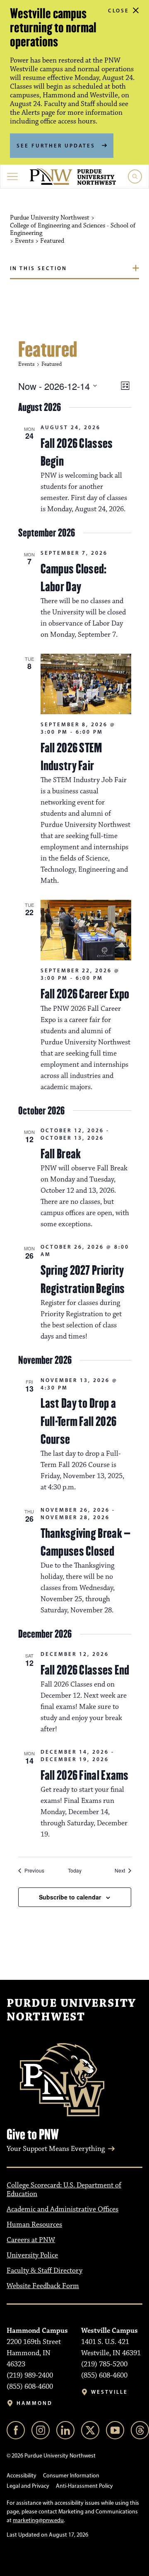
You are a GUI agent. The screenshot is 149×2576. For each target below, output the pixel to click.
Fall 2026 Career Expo (85, 994)
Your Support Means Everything (56, 2149)
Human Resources (34, 2225)
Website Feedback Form (43, 2286)
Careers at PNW (31, 2240)
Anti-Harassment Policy (84, 2486)
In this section (38, 268)
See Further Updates (56, 145)
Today (75, 1870)
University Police (32, 2255)
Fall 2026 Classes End (85, 1670)
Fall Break (61, 1154)
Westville (109, 2392)
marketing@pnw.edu (38, 2520)
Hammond (35, 2403)
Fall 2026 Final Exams (85, 1775)
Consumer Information (71, 2476)
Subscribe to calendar (70, 1897)
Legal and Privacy (28, 2486)
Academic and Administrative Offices (62, 2209)
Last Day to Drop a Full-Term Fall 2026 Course (79, 1421)
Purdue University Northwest (71, 2011)
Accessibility (22, 2476)
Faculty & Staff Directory (44, 2271)
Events (26, 364)
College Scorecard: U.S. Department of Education (64, 2190)
